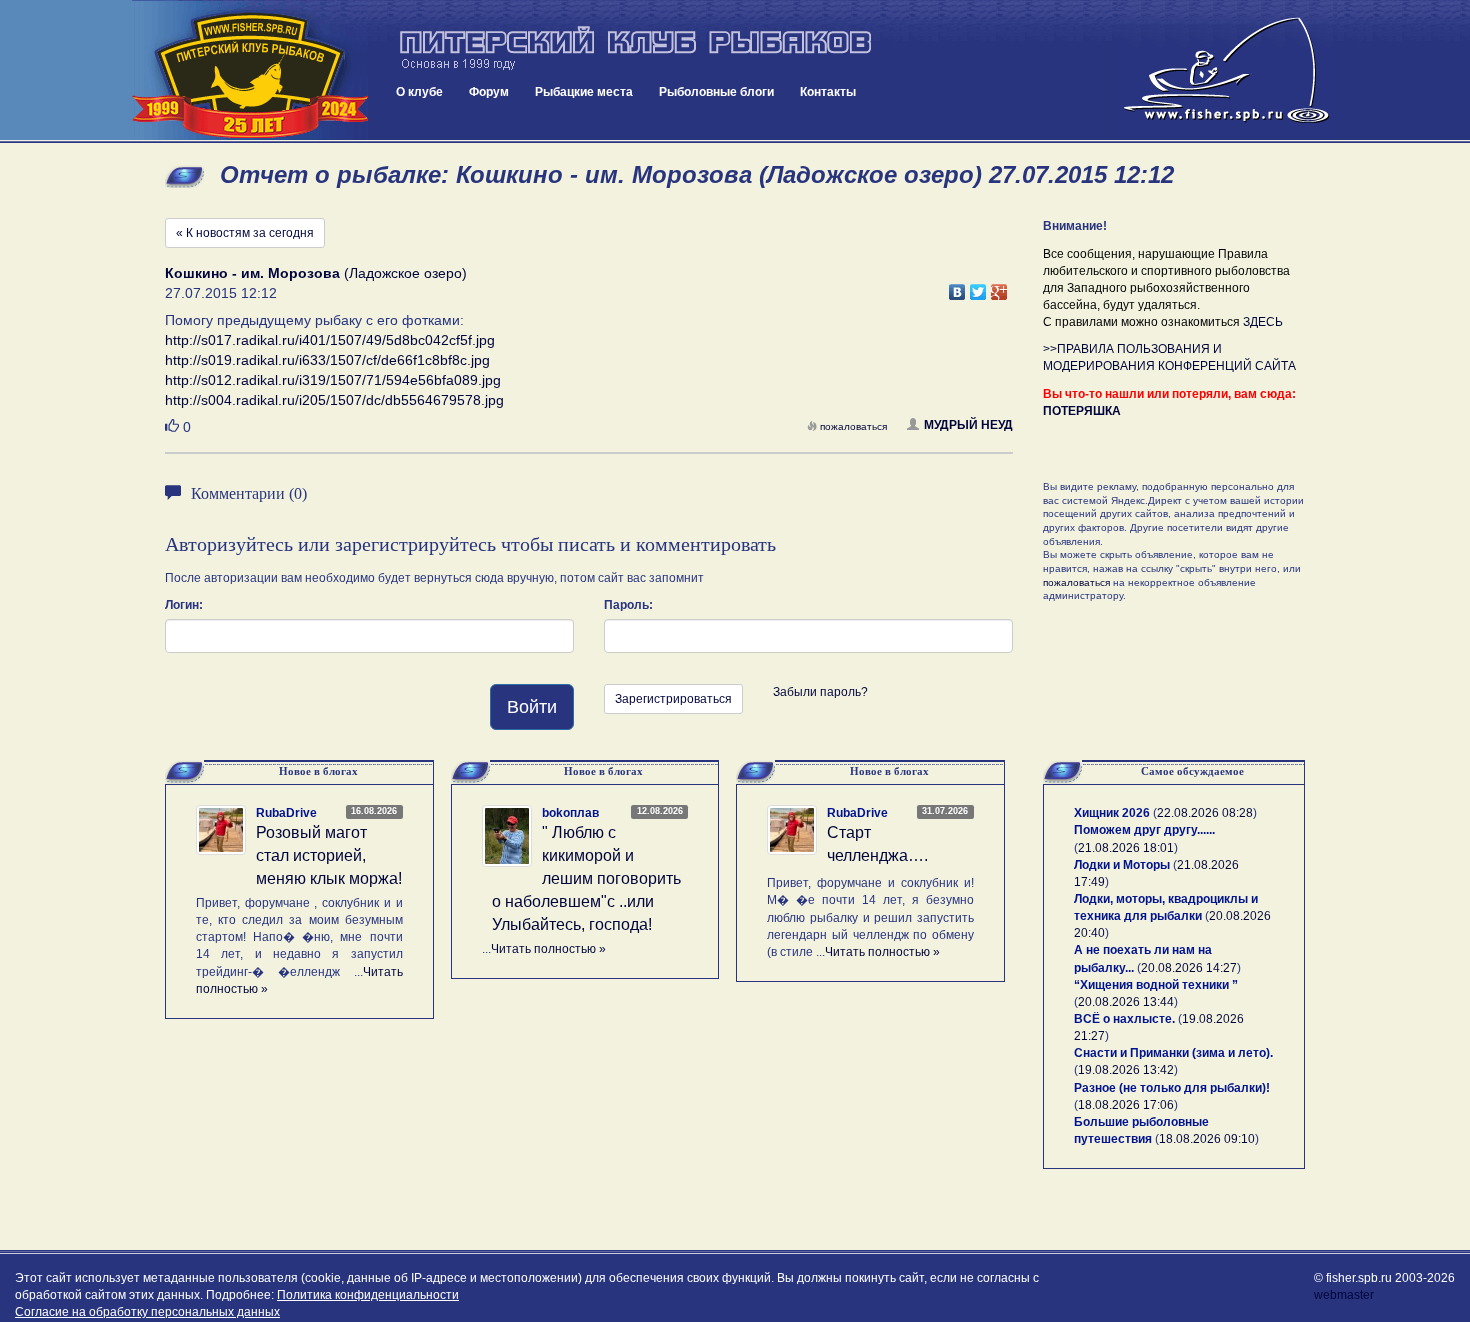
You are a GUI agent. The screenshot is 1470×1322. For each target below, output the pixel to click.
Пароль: (628, 605)
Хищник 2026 (1112, 813)
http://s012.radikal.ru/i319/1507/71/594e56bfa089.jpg (333, 380)
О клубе (419, 92)
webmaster (1344, 1295)
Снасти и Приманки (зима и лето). (1173, 1053)
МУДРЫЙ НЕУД (968, 425)
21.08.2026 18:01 (1126, 848)
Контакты (828, 92)
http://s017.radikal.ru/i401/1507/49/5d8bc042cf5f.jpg (330, 340)
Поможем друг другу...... (1144, 830)
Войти (532, 707)
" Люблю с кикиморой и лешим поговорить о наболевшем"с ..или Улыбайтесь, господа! (586, 878)
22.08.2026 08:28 (1205, 813)
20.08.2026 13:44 (1126, 1002)
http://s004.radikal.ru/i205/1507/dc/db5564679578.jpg (334, 400)
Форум (489, 92)
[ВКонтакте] (957, 287)
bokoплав (570, 813)
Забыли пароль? (820, 692)
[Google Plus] (999, 287)
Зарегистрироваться (673, 699)
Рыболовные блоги (716, 92)
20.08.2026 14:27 (1189, 968)
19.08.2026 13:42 (1126, 1070)
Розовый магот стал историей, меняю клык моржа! (329, 855)
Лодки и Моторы (1122, 865)
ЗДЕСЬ (1263, 322)
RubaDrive (286, 813)
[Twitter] (978, 287)
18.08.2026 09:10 (1207, 1139)
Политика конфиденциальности (368, 1295)
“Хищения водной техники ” (1156, 985)
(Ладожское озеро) (316, 273)
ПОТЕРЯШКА (1082, 411)
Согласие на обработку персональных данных (147, 1312)
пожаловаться (853, 426)
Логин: (184, 605)
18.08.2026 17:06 (1126, 1105)
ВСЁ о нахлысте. (1124, 1019)
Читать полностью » (548, 949)
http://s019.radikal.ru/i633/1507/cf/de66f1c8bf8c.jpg (327, 360)
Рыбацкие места (584, 92)
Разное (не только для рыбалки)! (1172, 1088)
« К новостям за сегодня (245, 233)
